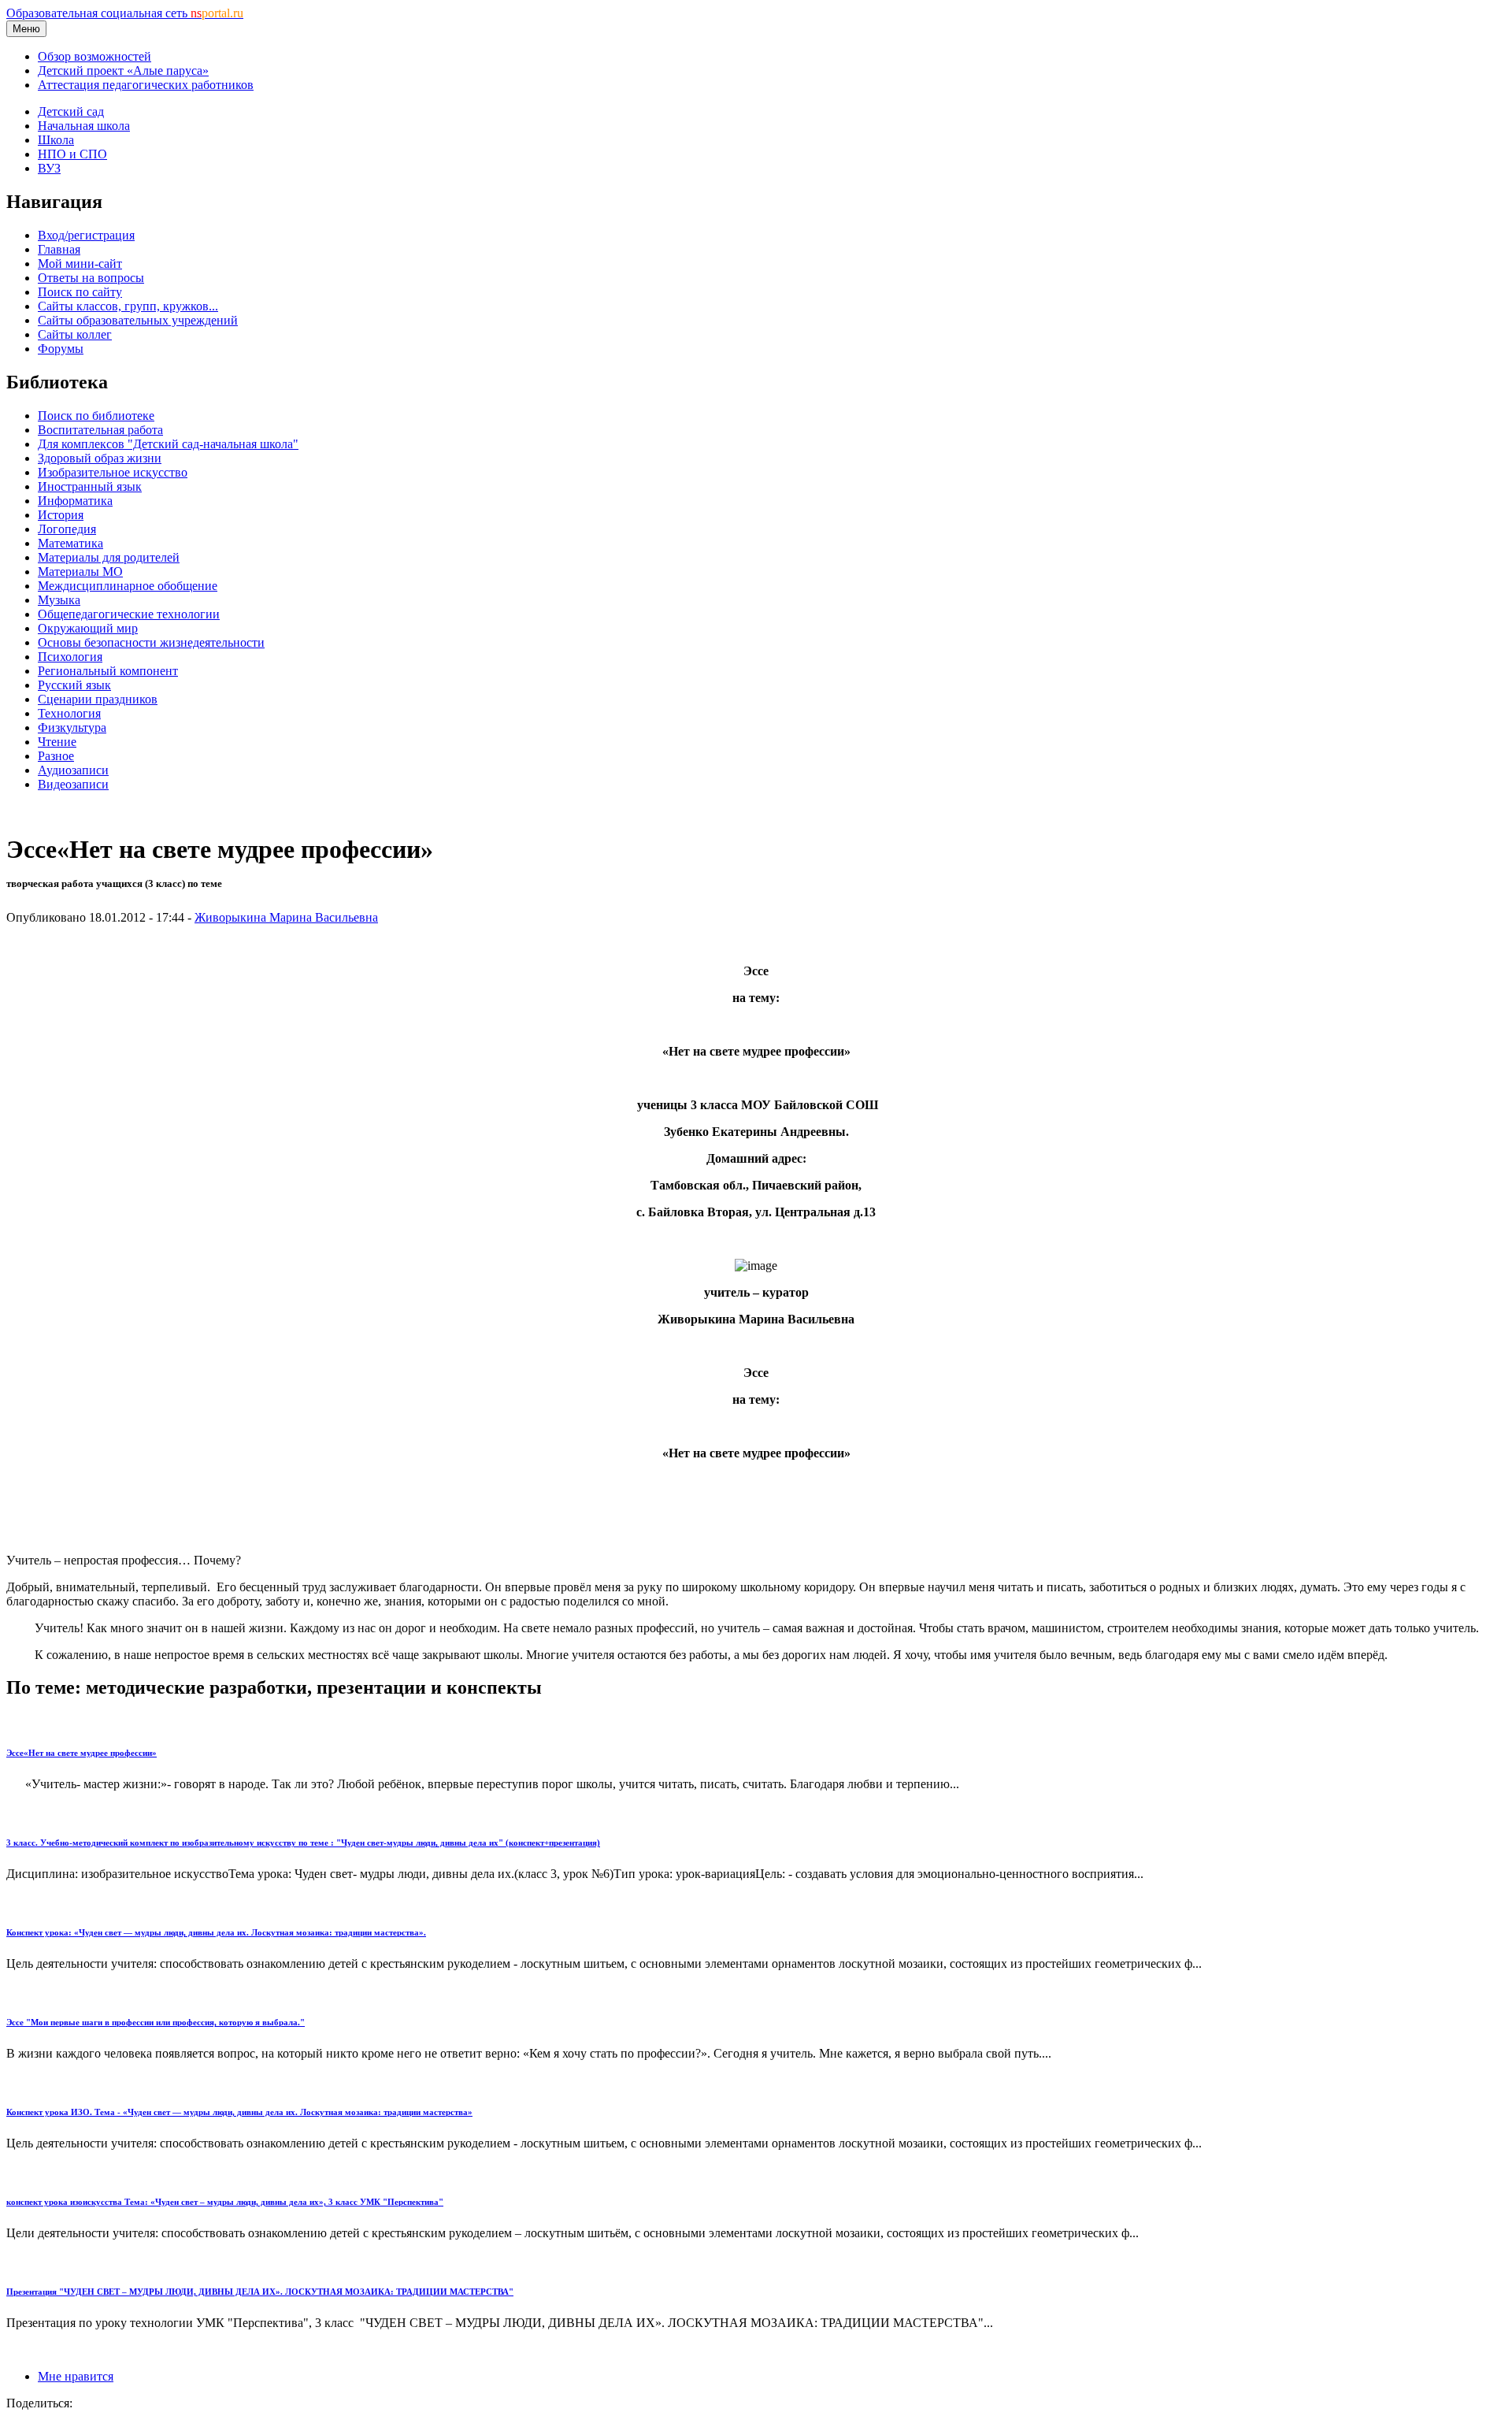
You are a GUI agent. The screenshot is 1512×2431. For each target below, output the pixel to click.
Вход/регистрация (86, 235)
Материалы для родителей (109, 557)
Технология (69, 713)
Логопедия (67, 529)
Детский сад (71, 111)
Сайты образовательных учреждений (138, 320)
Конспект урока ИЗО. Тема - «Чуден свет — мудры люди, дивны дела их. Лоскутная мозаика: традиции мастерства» (239, 2112)
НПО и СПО (72, 154)
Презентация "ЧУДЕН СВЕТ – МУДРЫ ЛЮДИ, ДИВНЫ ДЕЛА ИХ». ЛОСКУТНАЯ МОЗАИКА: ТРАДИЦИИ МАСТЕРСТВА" (260, 2292)
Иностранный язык (90, 486)
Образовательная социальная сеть (125, 13)
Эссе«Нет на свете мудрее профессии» (82, 1753)
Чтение (57, 742)
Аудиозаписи (73, 770)
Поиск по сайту (80, 292)
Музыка (59, 600)
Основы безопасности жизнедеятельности (151, 642)
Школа (56, 140)
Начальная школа (84, 126)
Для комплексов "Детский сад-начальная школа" (168, 444)
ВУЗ (49, 168)
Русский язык (74, 685)
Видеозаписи (73, 784)
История (61, 515)
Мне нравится (76, 2376)
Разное (56, 756)
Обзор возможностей (94, 56)
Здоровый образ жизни (100, 458)
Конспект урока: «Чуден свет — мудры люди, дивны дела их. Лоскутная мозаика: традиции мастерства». (216, 1932)
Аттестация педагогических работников (146, 85)
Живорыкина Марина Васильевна (286, 917)
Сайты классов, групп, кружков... (128, 306)
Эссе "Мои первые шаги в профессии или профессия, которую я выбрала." (156, 2022)
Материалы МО (80, 572)
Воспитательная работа (100, 430)
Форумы (61, 349)
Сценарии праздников (98, 699)
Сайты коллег (75, 334)
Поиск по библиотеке (96, 416)
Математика (70, 543)
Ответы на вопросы (91, 278)
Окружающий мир (88, 628)
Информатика (75, 501)
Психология (70, 657)
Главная (59, 249)
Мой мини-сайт (80, 264)
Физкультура (72, 727)
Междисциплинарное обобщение (128, 586)
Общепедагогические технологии (129, 614)
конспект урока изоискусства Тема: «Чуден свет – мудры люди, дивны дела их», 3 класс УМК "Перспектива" (225, 2202)
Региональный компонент (108, 671)
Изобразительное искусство (113, 472)
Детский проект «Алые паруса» (123, 71)
